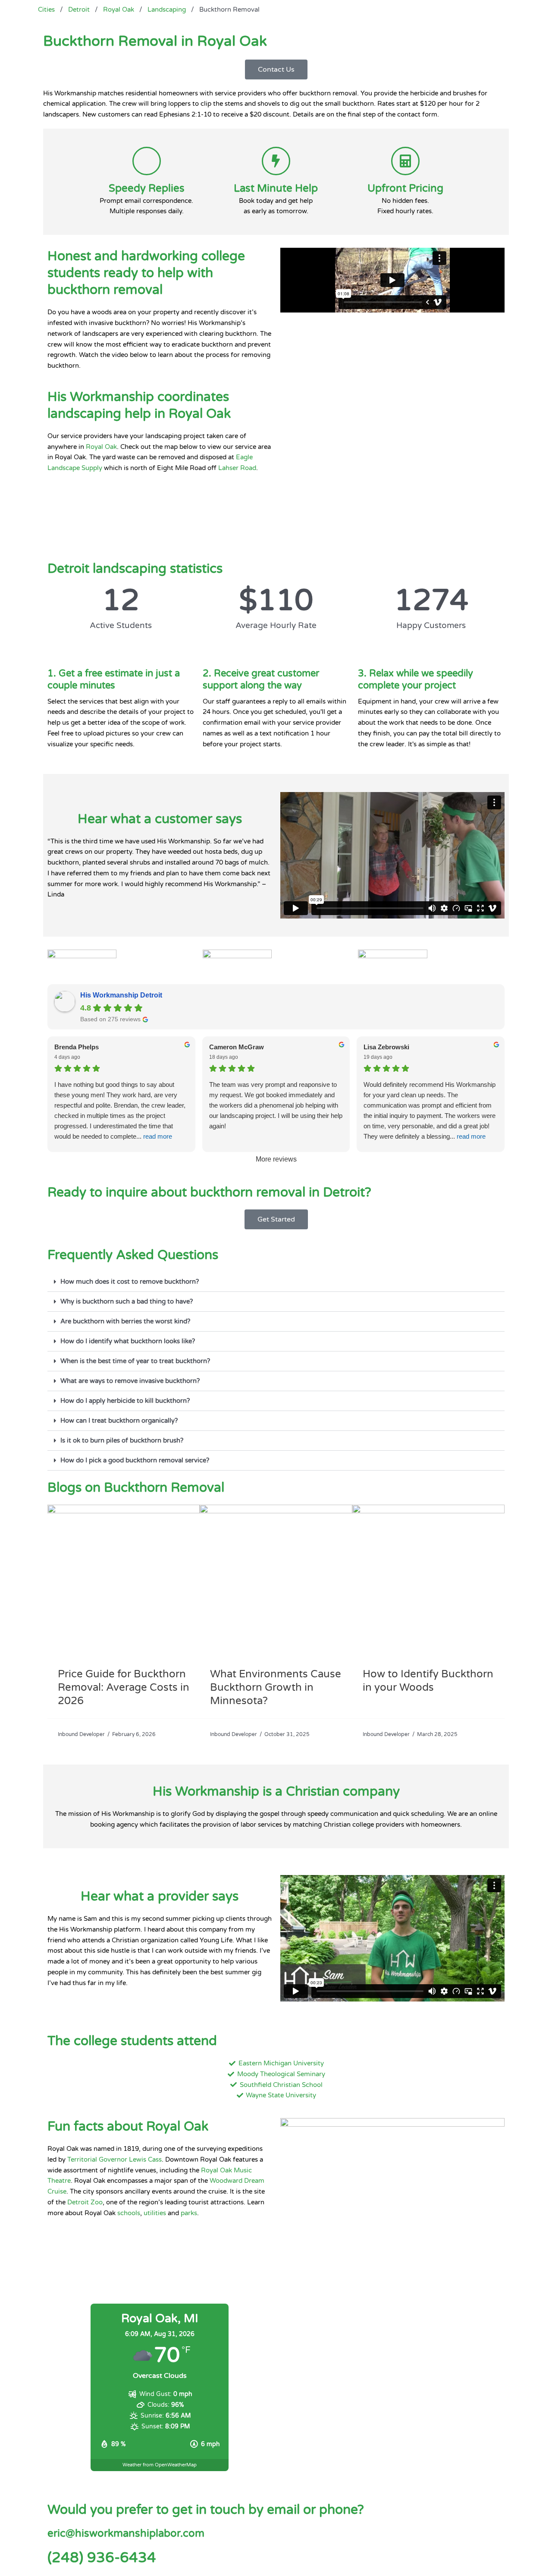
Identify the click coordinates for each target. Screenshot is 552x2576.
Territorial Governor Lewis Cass (114, 2159)
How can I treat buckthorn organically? (119, 1421)
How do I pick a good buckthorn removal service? (135, 1460)
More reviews (276, 1159)
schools (129, 2213)
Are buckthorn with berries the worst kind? (125, 1321)
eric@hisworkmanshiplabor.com (126, 2533)
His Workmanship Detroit (121, 995)
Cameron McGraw (237, 1047)
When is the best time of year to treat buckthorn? (135, 1361)
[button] (276, 1282)
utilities (155, 2213)
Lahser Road (237, 468)
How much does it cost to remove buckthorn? (130, 1282)
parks (189, 2213)
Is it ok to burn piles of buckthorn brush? (122, 1440)
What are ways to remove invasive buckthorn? (130, 1381)
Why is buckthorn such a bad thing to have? (127, 1301)
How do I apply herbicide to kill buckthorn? (125, 1401)
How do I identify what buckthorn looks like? (128, 1341)
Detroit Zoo (85, 2202)
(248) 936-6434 (102, 2558)
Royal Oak (101, 447)
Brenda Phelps (77, 1047)
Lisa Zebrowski (386, 1047)
